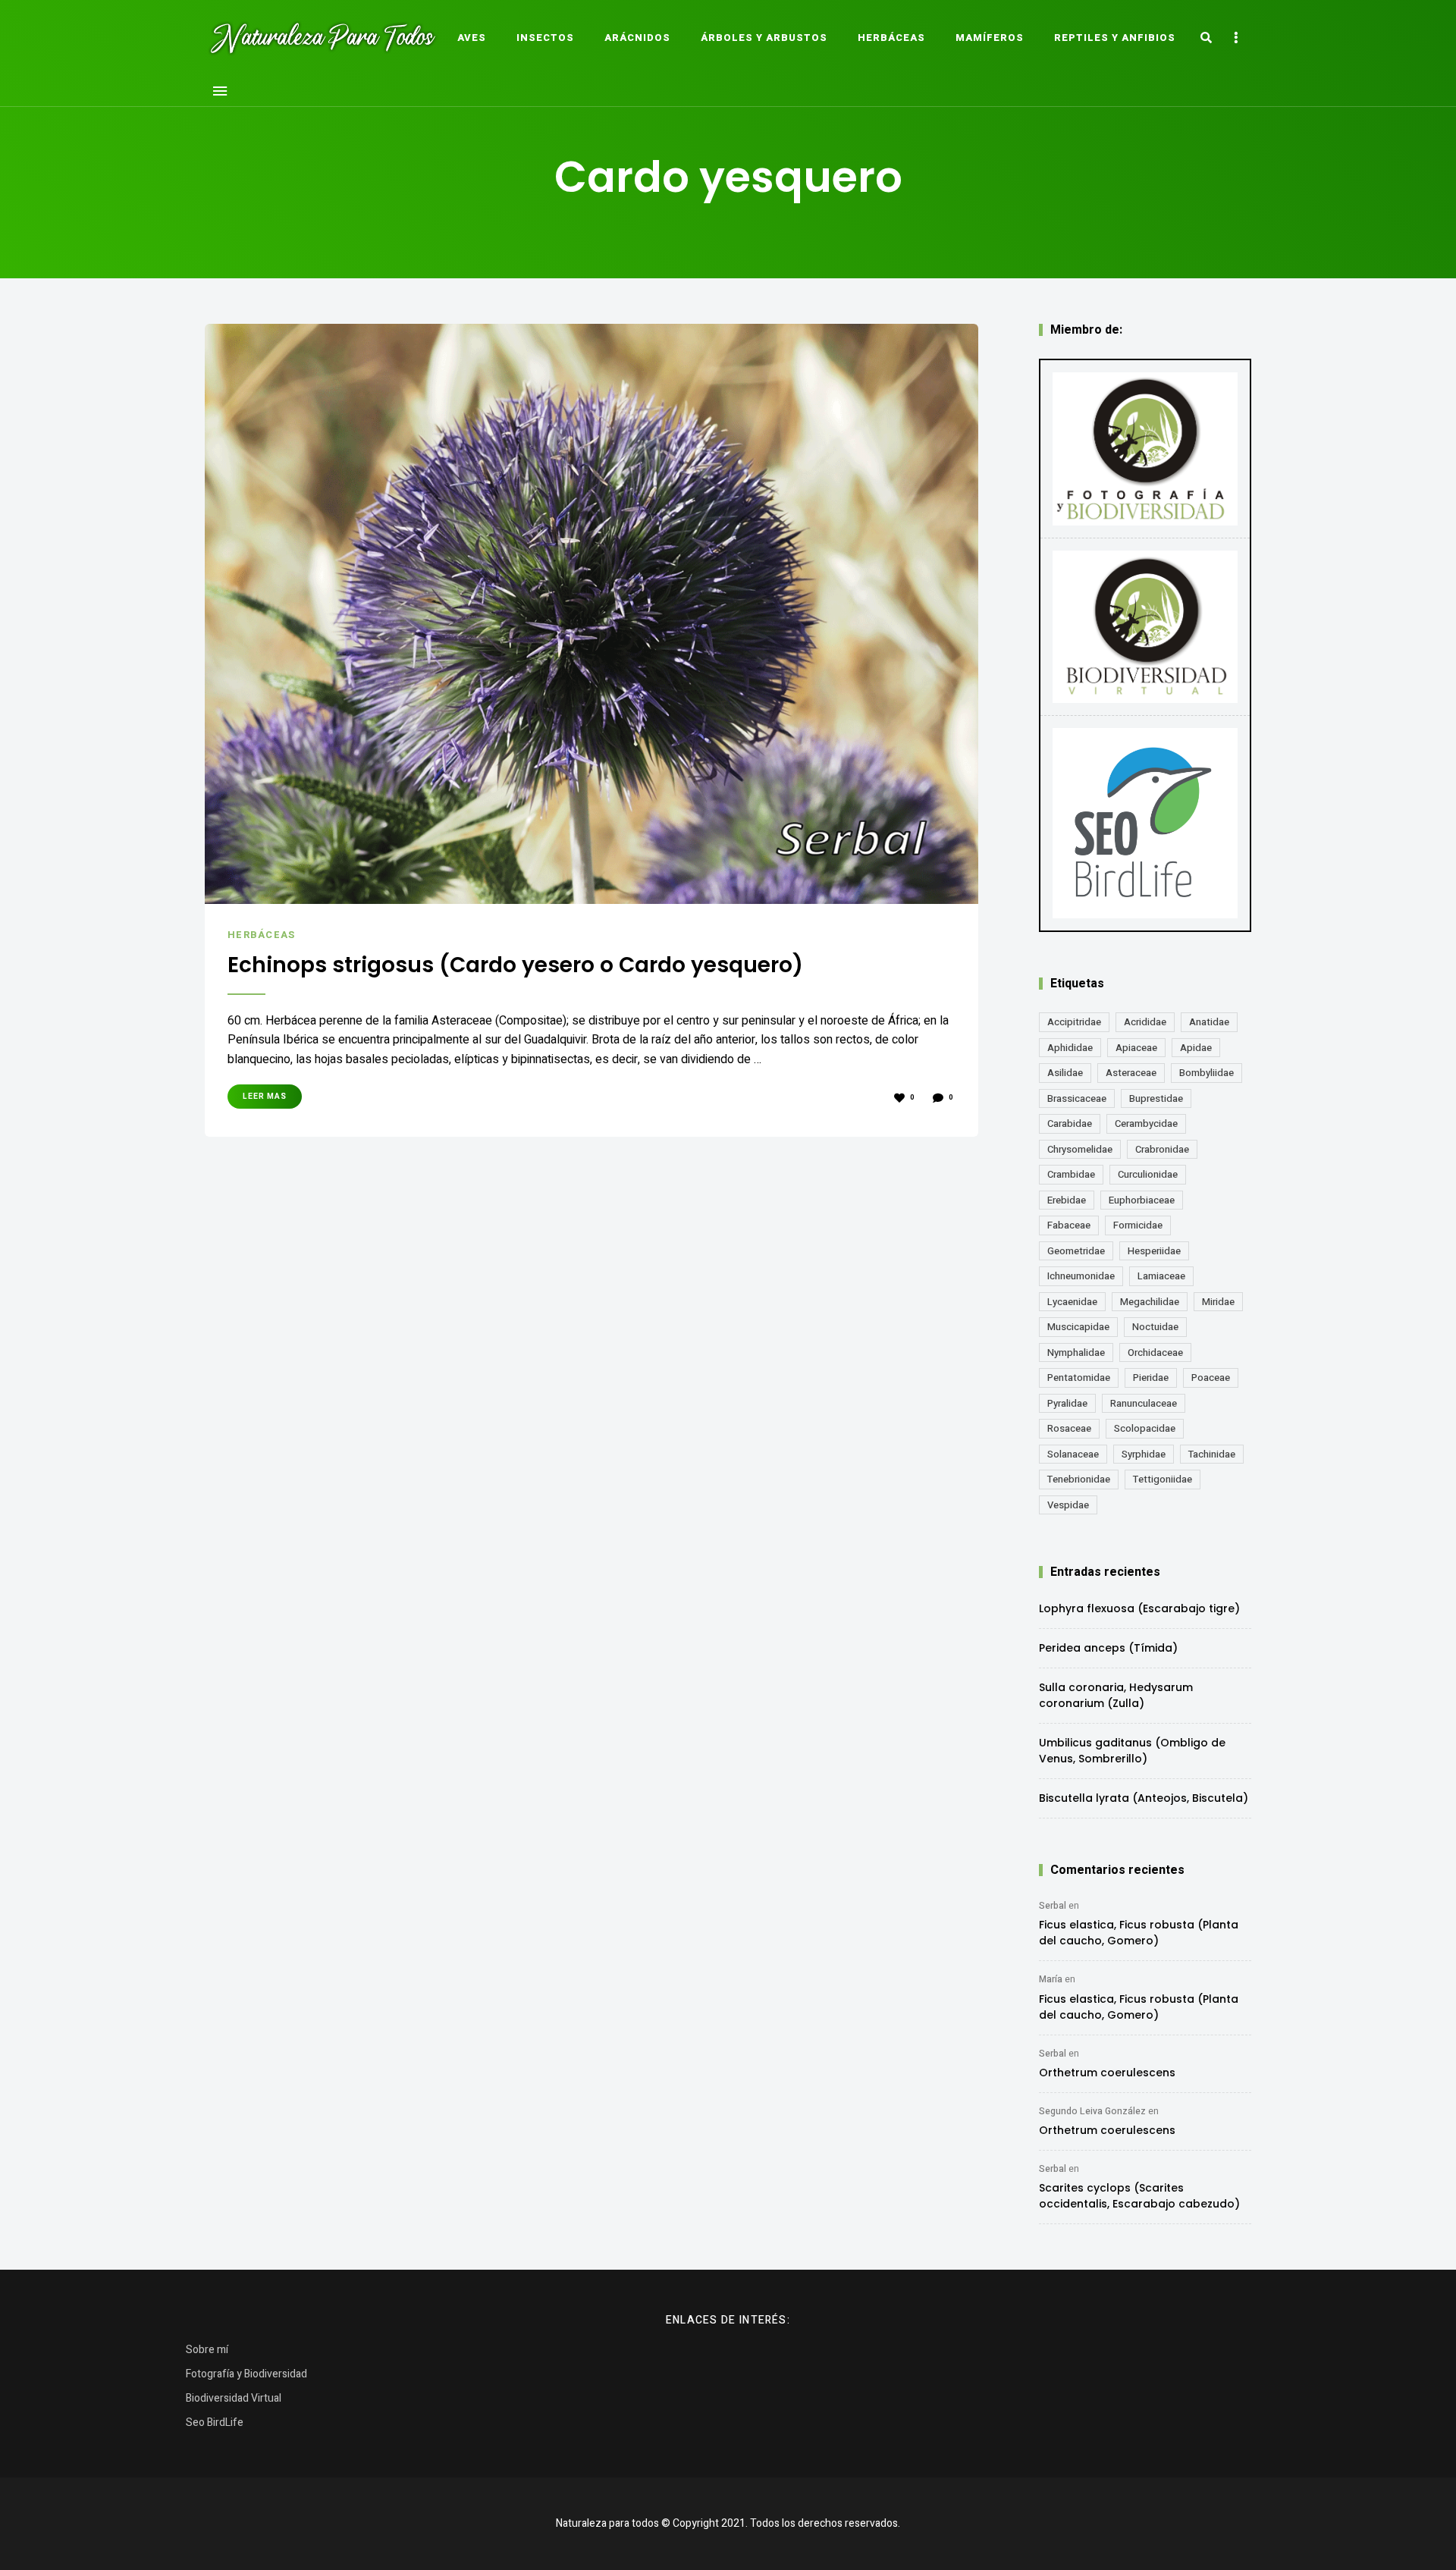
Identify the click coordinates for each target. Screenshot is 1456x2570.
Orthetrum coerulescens (1107, 2073)
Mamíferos (990, 38)
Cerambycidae (1146, 1123)
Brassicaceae (1077, 1098)
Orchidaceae (1155, 1352)
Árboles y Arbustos (764, 38)
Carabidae (1070, 1123)
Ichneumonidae (1081, 1276)
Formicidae (1138, 1225)
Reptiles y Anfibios (1115, 38)
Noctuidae (1155, 1327)
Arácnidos (637, 38)
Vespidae (1068, 1505)
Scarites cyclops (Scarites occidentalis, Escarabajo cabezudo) (1139, 2196)
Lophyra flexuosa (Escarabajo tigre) (1139, 1608)
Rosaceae (1069, 1428)
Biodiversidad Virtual (234, 2398)
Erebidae (1067, 1200)
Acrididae (1145, 1022)
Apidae (1196, 1048)
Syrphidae (1144, 1454)
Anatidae (1209, 1022)
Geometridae (1076, 1251)
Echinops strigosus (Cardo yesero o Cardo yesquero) (515, 965)
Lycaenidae (1072, 1302)
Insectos (545, 38)
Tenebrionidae (1079, 1479)
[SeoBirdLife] (1145, 823)
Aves (472, 38)
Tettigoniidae (1163, 1479)
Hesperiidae (1154, 1251)
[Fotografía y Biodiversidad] (1145, 449)
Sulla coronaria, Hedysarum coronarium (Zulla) (1116, 1695)
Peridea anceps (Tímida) (1108, 1648)
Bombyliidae (1207, 1073)
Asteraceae (1131, 1073)
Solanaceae (1073, 1454)
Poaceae (1211, 1378)
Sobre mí (207, 2350)
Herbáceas (891, 38)
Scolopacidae (1145, 1428)
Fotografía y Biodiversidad (246, 2374)
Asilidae (1065, 1073)
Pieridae (1151, 1378)
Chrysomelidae (1080, 1149)
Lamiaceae (1161, 1276)
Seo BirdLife (215, 2423)
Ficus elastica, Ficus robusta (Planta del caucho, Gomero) (1139, 1933)
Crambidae (1071, 1174)
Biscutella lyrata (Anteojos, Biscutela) (1144, 1798)
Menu (220, 91)
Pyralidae (1067, 1403)
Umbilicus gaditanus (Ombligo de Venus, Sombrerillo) (1132, 1751)
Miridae (1218, 1302)
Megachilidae (1150, 1302)
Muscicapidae (1078, 1327)
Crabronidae (1162, 1149)
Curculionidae (1148, 1174)
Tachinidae (1212, 1454)
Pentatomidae (1079, 1378)
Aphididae (1070, 1048)
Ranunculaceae (1144, 1403)
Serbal (1053, 1906)
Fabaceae (1069, 1225)
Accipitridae (1074, 1022)
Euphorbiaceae (1142, 1200)
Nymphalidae (1076, 1352)
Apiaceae (1136, 1048)
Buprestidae (1156, 1098)
